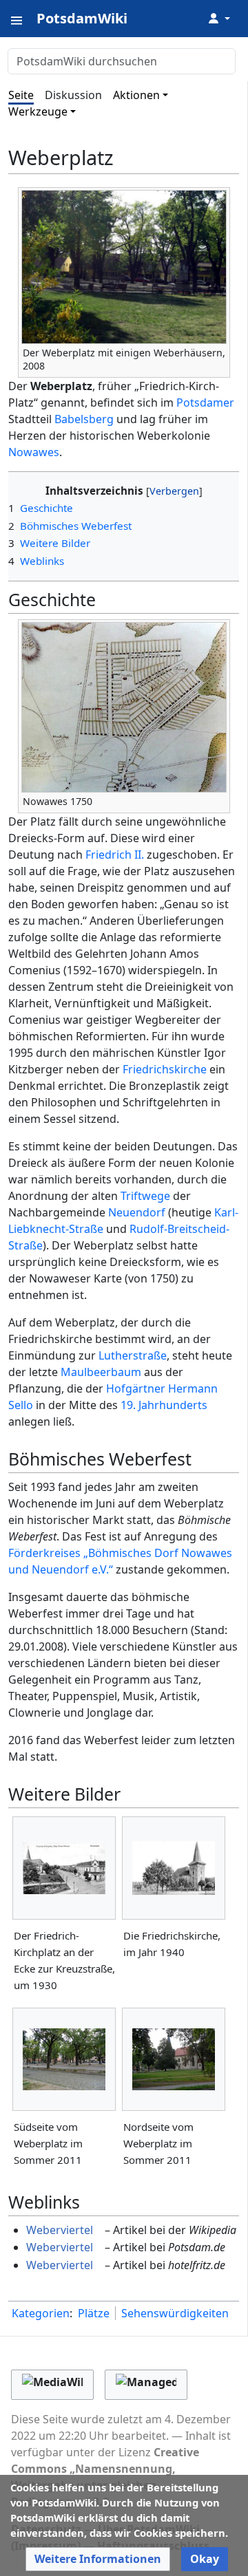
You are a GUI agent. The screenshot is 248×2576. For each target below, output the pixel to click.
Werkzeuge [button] (38, 111)
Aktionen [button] (136, 95)
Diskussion (73, 95)
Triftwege (145, 1196)
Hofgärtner (136, 1388)
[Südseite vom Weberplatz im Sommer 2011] (64, 2059)
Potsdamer (205, 402)
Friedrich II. (115, 855)
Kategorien (41, 2313)
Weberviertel (60, 2230)
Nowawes (34, 452)
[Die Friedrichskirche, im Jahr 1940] (174, 1868)
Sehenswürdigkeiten (175, 2313)
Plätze (94, 2313)
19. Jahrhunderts (164, 1405)
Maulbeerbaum (101, 1372)
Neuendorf (137, 1212)
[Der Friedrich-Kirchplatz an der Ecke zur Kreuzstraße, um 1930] (64, 1868)
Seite (21, 95)
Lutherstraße (133, 1355)
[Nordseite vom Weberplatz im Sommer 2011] (174, 2059)
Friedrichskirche (165, 1069)
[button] (98, 2559)
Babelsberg (84, 419)
